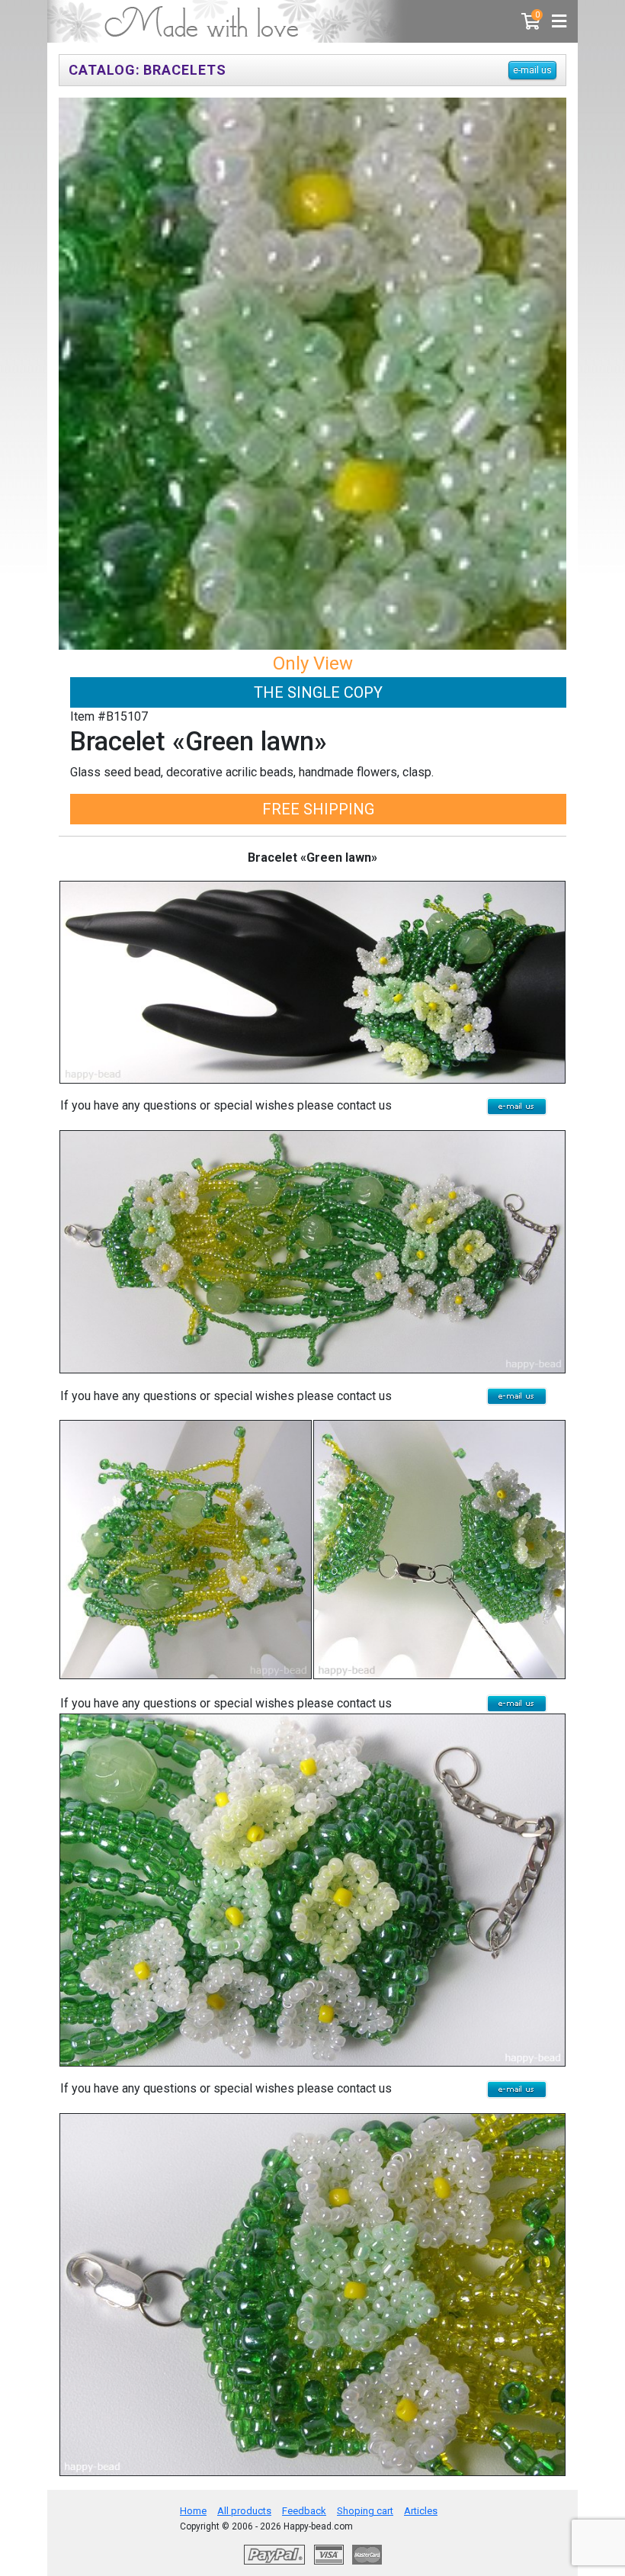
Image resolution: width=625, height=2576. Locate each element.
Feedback (304, 2511)
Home (193, 2511)
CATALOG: (104, 70)
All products (244, 2511)
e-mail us (532, 70)
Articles (421, 2511)
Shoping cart (365, 2511)
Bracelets (185, 70)
